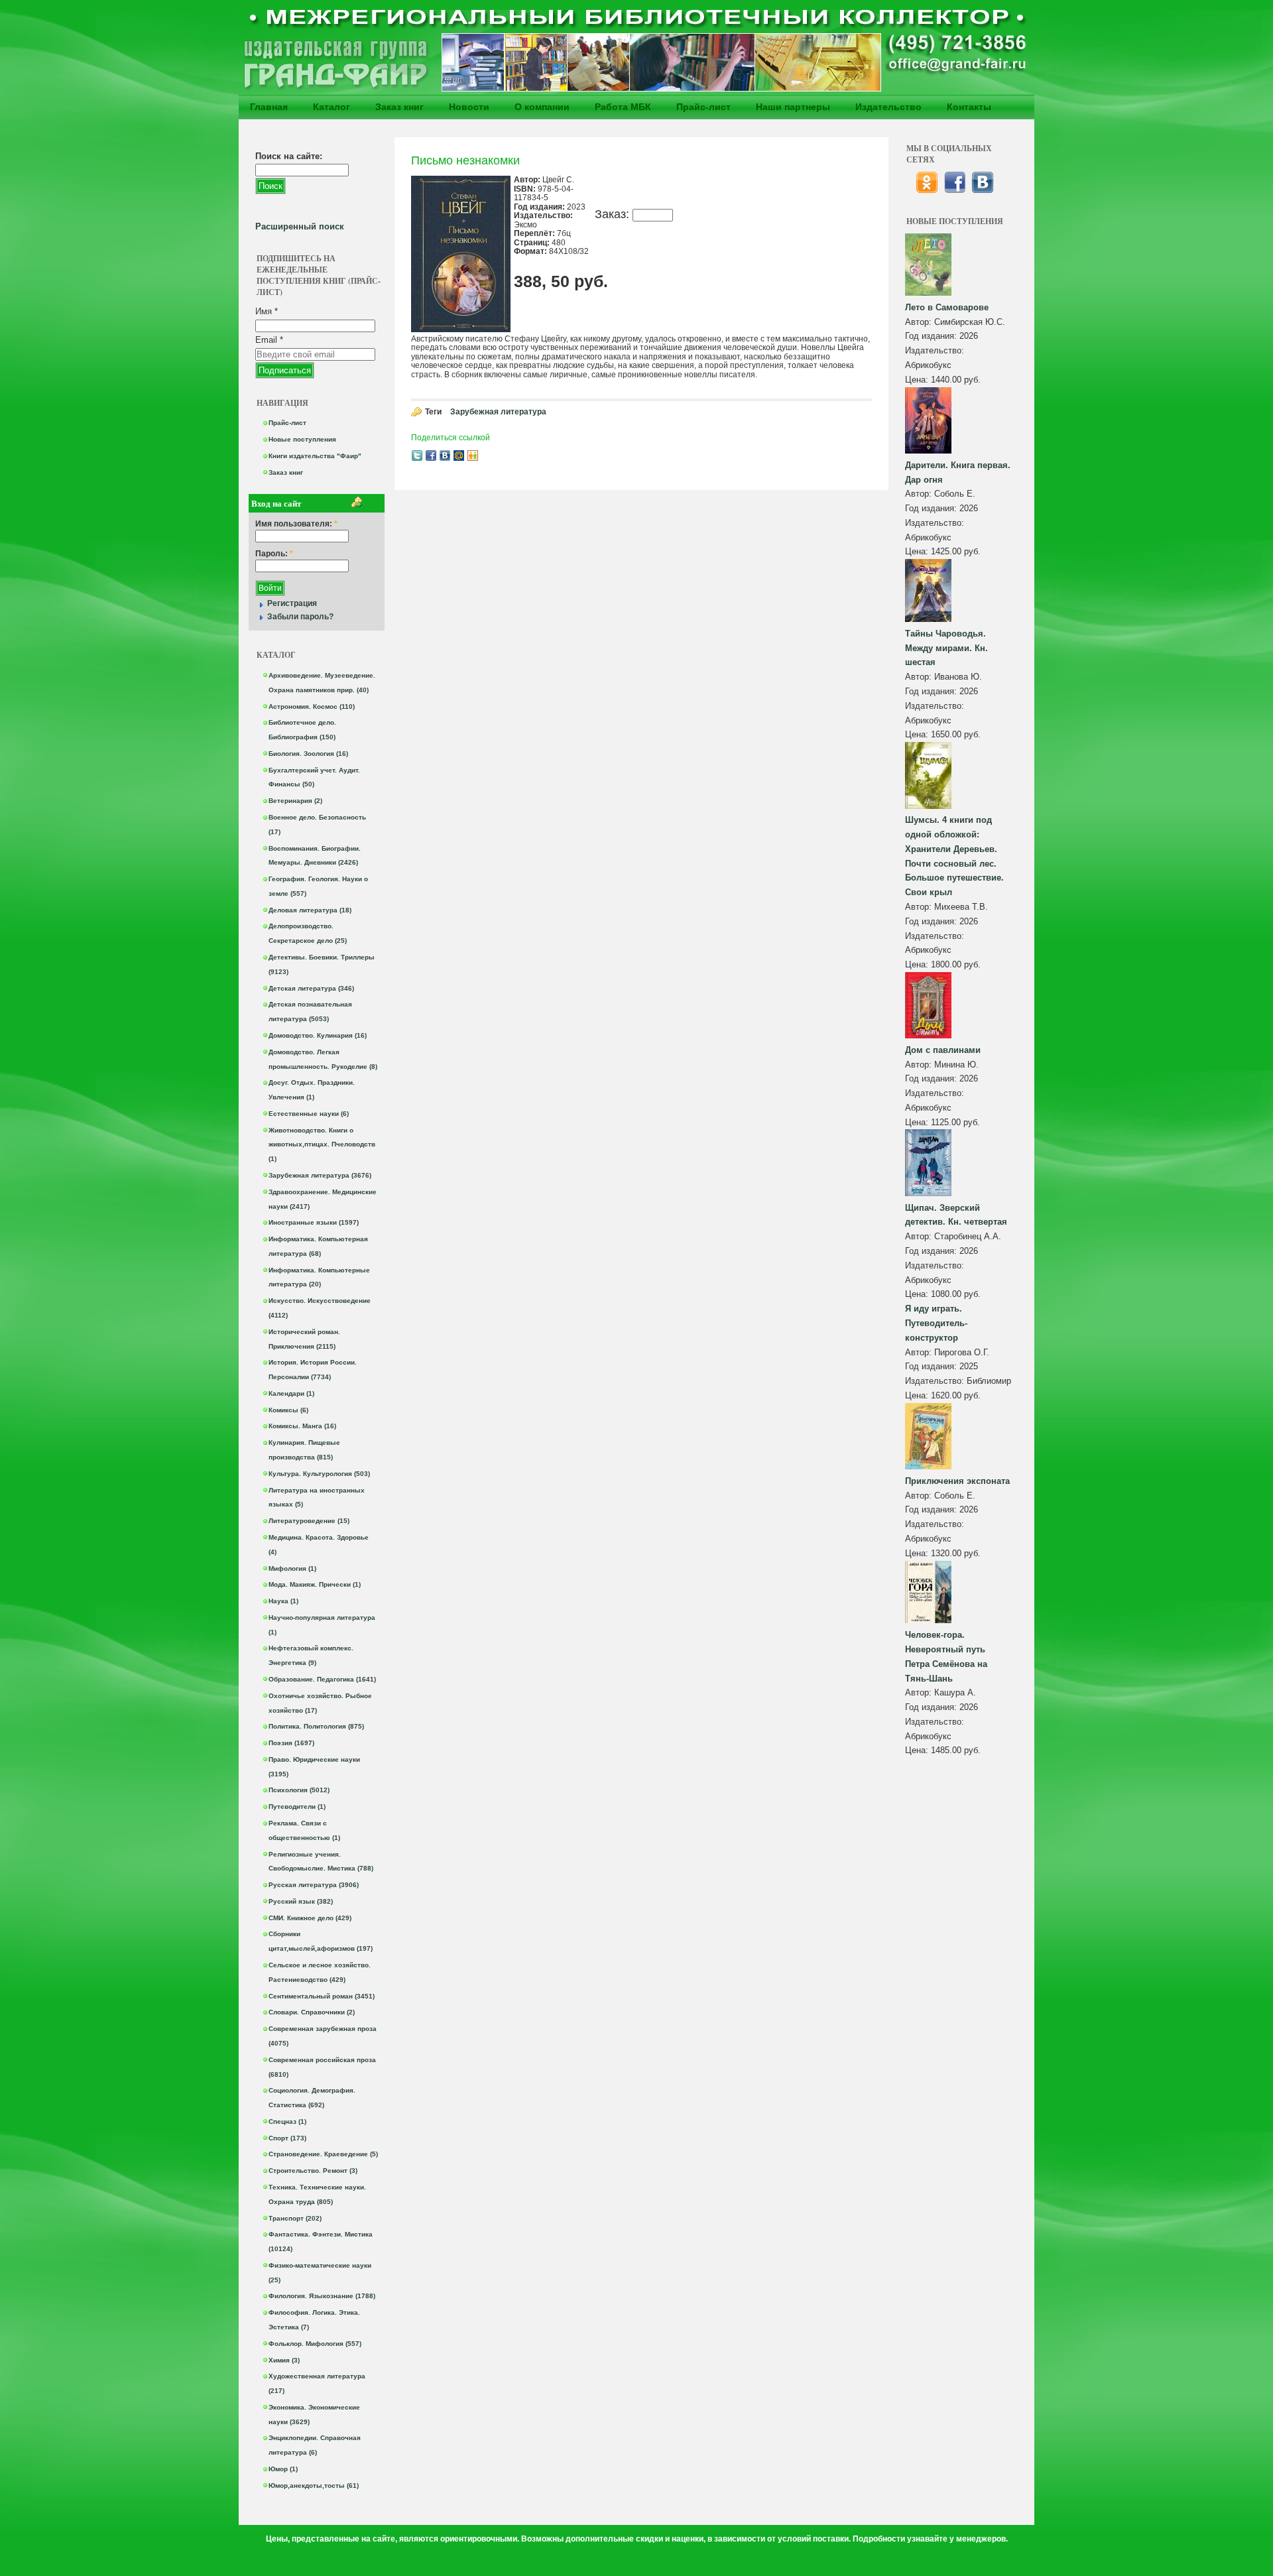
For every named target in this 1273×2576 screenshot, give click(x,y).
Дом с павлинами (943, 1050)
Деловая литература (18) (310, 910)
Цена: (918, 380)
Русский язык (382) (301, 1901)
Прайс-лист (703, 107)
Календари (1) (291, 1393)
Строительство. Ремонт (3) (313, 2171)
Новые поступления (302, 439)
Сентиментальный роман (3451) (322, 1996)
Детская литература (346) (311, 988)
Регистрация (292, 603)
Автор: (920, 322)
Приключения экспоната (957, 1481)
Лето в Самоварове (947, 307)
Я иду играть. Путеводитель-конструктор (936, 1323)
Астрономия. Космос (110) (312, 706)
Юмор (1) (283, 2469)
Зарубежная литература (498, 412)
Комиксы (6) (288, 1410)
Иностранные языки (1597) (314, 1222)
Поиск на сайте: (289, 156)
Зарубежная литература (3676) (320, 1175)
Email (269, 340)
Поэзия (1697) (291, 1743)
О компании (542, 107)
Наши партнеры (793, 107)
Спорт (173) (287, 2138)
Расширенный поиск (300, 226)
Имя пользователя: (296, 524)
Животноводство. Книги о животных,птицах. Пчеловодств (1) (322, 1145)
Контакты (969, 107)
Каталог (332, 107)
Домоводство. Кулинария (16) (318, 1035)
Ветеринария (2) (295, 801)
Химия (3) (284, 2360)
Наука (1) (283, 1601)
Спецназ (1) (287, 2121)
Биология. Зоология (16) (308, 754)
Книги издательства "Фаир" (315, 456)
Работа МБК (623, 107)
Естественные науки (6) (309, 1114)
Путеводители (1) (297, 1807)
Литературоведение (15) (309, 1521)
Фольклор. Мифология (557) (315, 2344)
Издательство (888, 107)
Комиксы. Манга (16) (302, 1426)
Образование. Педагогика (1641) (322, 1679)
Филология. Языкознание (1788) (322, 2296)
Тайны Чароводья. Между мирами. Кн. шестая (946, 648)
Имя (267, 311)
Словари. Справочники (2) (312, 2012)
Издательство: (935, 350)
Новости (469, 107)
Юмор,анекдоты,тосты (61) (314, 2485)
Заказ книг (399, 107)
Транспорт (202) (295, 2218)
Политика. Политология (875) (316, 1726)
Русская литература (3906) (314, 1885)
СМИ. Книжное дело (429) (310, 1918)
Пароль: (274, 554)
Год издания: (932, 336)
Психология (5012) (299, 1790)
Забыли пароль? (300, 617)
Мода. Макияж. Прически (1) (315, 1584)
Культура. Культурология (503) (319, 1474)
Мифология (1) (292, 1568)
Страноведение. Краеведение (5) (323, 2154)
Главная (269, 107)
